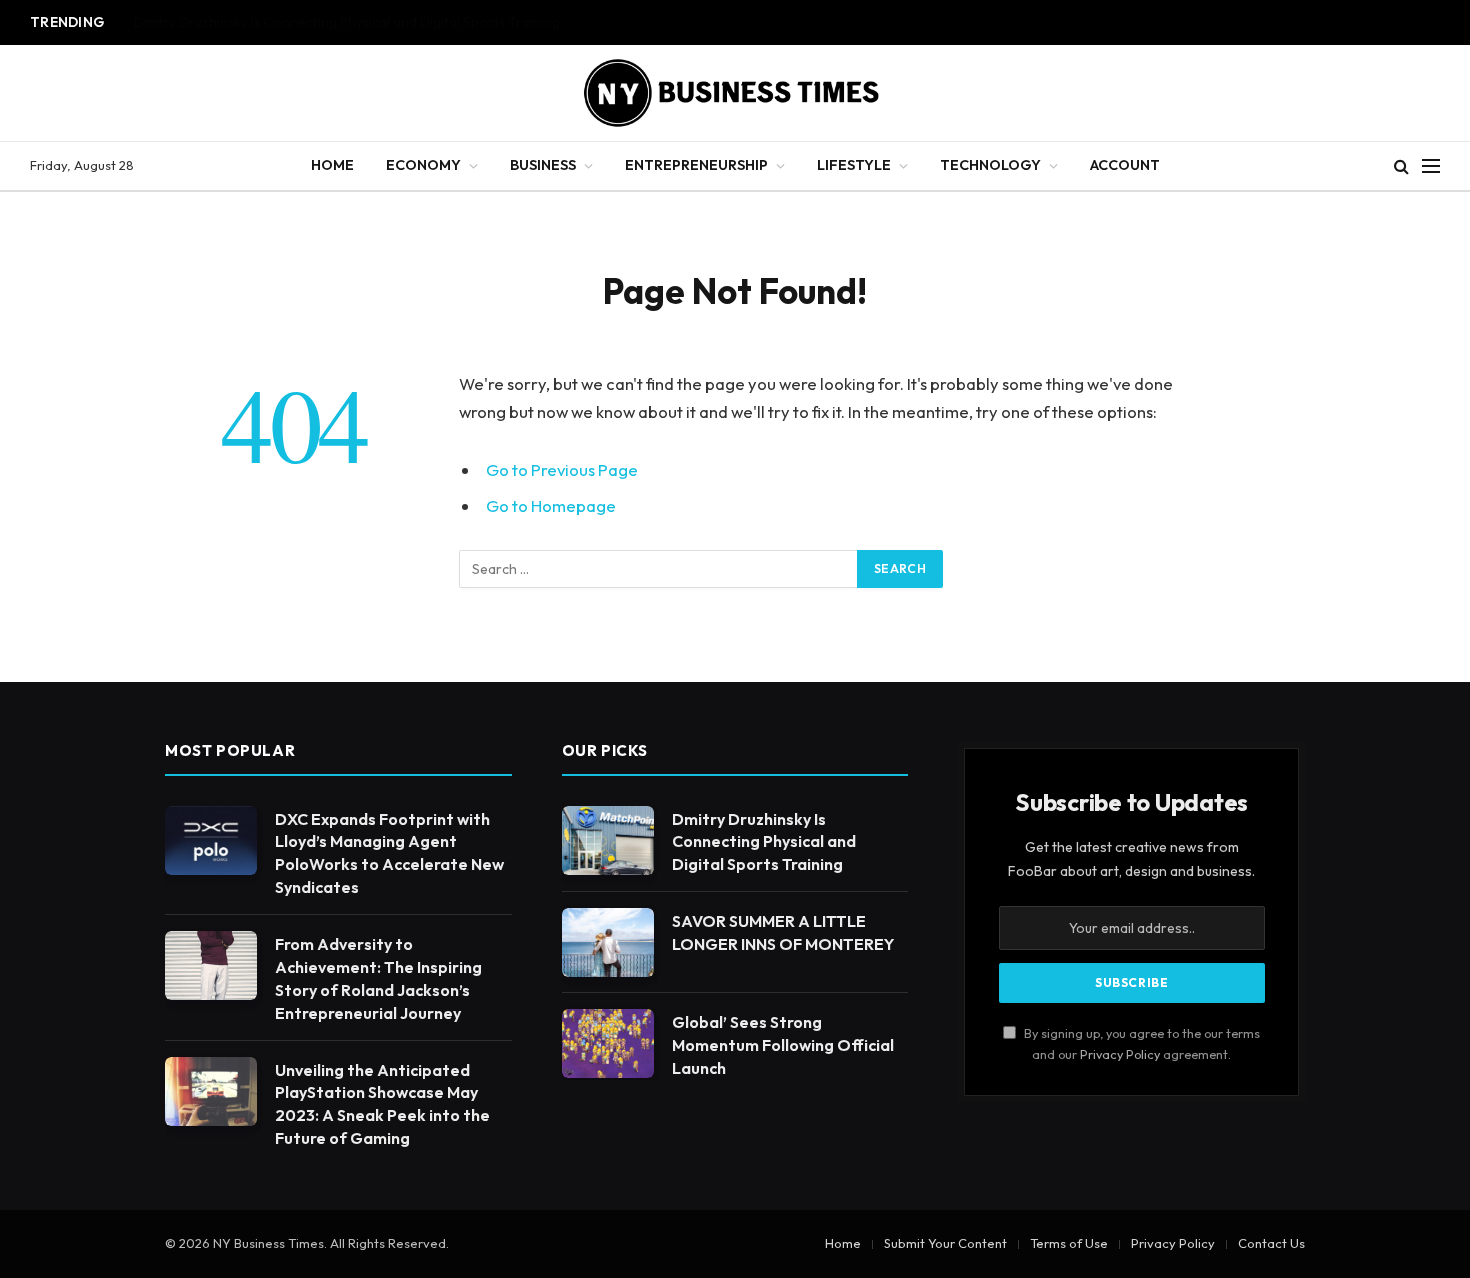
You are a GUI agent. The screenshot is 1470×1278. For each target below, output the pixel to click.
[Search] (1401, 166)
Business (543, 165)
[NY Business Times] (735, 93)
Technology (990, 165)
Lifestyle (854, 165)
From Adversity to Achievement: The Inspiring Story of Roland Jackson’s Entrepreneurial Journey (378, 978)
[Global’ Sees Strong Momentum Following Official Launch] (608, 1043)
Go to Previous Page (562, 469)
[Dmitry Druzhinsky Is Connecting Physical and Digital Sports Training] (608, 840)
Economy (423, 165)
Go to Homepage (551, 505)
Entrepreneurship (696, 165)
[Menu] (1431, 166)
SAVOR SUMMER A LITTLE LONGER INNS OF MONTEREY (306, 22)
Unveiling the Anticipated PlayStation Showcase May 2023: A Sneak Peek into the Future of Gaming (382, 1104)
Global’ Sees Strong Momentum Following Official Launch (783, 1045)
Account (1125, 165)
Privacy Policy (1120, 1054)
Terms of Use (1069, 1243)
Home (332, 165)
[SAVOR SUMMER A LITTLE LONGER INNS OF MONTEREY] (608, 942)
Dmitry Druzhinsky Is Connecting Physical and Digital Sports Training (764, 842)
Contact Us (1271, 1243)
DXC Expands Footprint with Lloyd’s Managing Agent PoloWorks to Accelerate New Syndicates (389, 853)
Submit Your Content (945, 1243)
